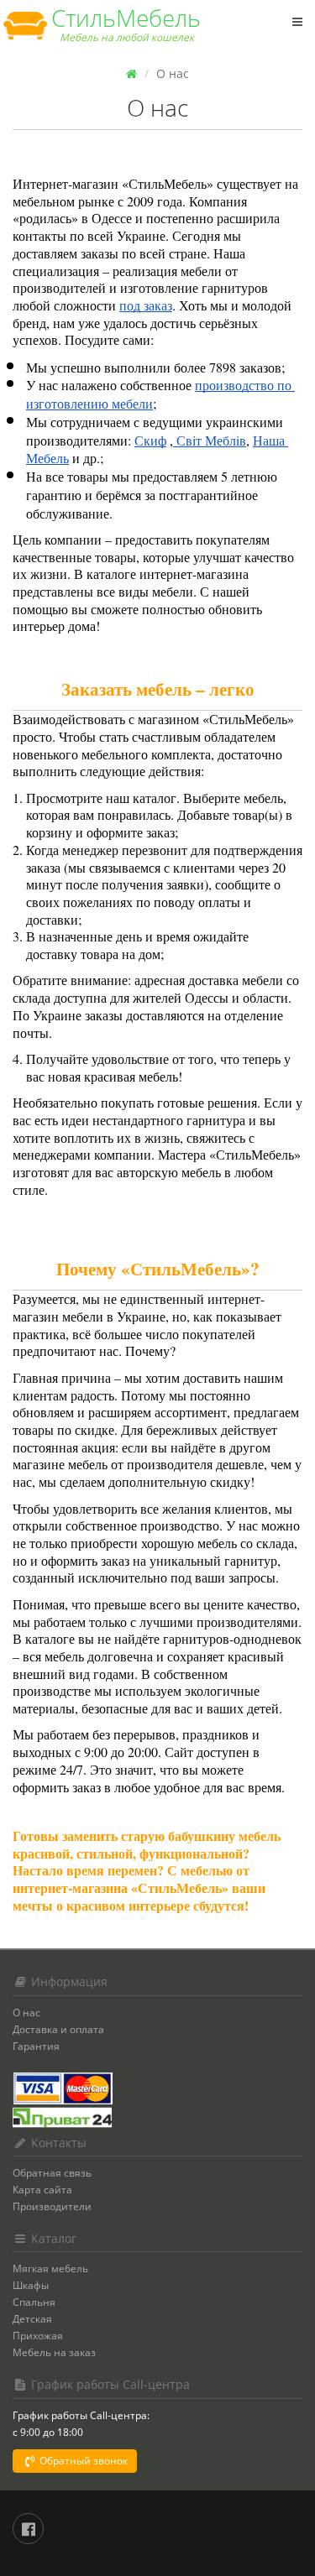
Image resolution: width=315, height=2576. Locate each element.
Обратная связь (52, 2173)
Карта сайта (42, 2190)
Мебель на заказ (54, 2352)
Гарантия (36, 2046)
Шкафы (31, 2285)
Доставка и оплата (58, 2029)
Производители (52, 2206)
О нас (26, 2013)
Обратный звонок (82, 2461)
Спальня (34, 2302)
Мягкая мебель (50, 2268)
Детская (32, 2319)
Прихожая (38, 2336)
